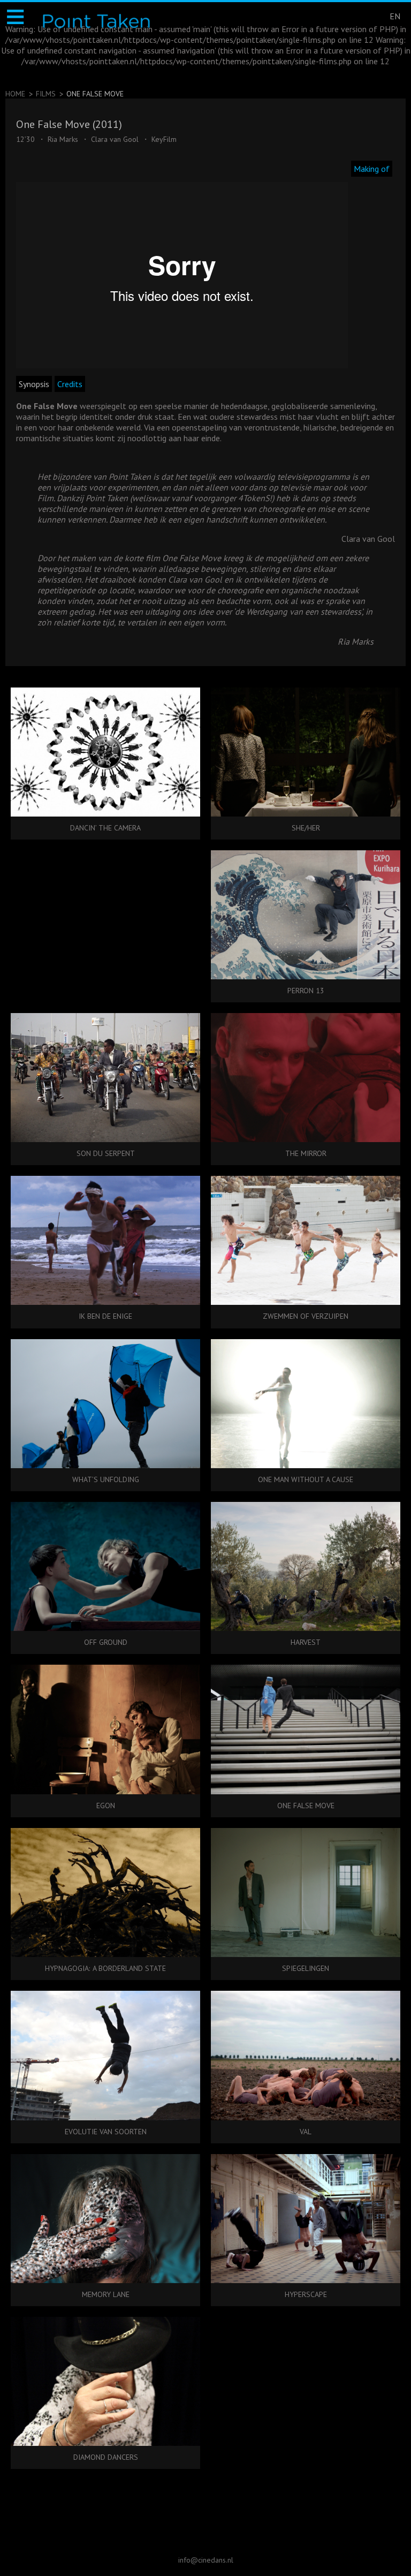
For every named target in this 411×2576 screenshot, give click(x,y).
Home (15, 94)
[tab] (373, 169)
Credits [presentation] (70, 384)
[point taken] (96, 21)
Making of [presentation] (372, 169)
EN (395, 16)
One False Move (95, 94)
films (46, 94)
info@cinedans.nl (206, 2560)
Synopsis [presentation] (34, 384)
